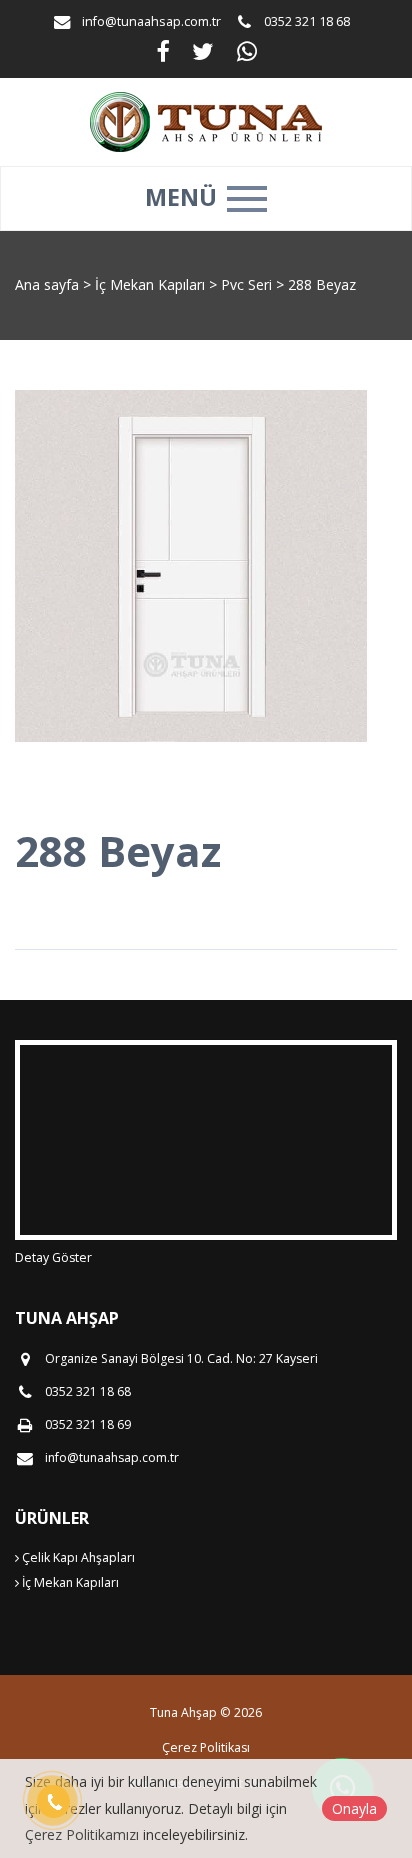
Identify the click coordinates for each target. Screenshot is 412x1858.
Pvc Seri (248, 284)
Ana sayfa (47, 284)
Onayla (354, 1808)
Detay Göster (53, 1257)
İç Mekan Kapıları (152, 284)
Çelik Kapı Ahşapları (77, 1557)
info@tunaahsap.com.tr (151, 21)
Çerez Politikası (206, 1747)
